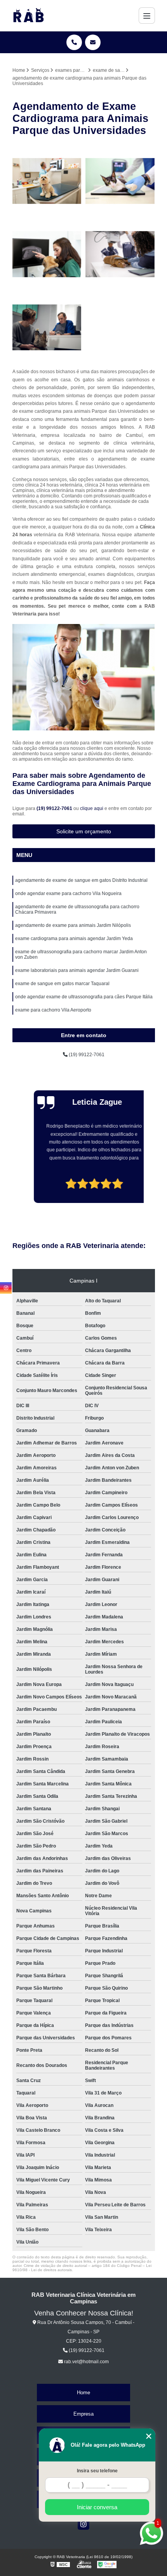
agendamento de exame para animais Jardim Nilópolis (73, 925)
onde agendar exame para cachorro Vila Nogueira (68, 893)
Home (83, 2393)
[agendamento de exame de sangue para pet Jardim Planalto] (47, 328)
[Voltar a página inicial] (28, 16)
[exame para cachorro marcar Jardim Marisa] (47, 181)
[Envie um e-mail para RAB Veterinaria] (93, 42)
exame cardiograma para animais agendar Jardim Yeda (74, 939)
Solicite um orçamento (84, 831)
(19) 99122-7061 (55, 808)
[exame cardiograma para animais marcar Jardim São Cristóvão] (47, 254)
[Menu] (147, 16)
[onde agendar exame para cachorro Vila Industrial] (120, 254)
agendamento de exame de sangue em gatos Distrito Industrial (81, 880)
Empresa (83, 2414)
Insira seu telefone (97, 2471)
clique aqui (92, 808)
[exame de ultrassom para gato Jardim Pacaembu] (120, 181)
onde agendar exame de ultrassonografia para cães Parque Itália (84, 997)
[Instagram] (83, 2524)
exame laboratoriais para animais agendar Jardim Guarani (77, 970)
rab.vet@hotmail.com (86, 2362)
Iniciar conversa (97, 2507)
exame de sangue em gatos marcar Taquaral (62, 984)
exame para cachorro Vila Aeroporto (53, 1010)
